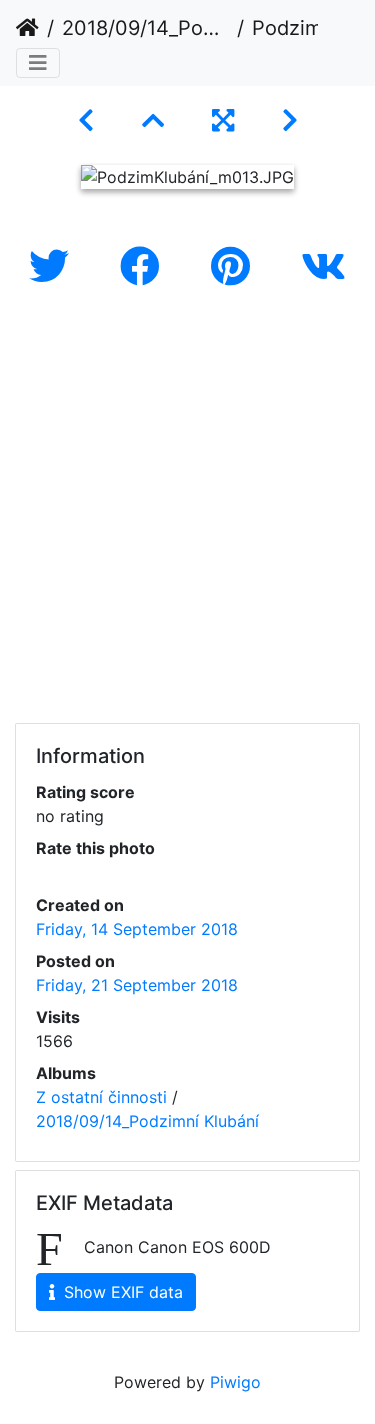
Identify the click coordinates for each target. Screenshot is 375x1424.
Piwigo (235, 1382)
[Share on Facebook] (145, 266)
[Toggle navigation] (38, 63)
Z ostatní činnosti (101, 1097)
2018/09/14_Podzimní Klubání (145, 28)
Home (27, 28)
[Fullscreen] (223, 120)
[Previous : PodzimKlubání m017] (86, 120)
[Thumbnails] (153, 120)
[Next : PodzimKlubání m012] (290, 120)
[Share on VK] (323, 266)
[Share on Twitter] (54, 266)
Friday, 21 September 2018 (137, 985)
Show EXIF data (121, 1292)
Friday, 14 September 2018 (137, 929)
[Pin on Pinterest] (236, 266)
